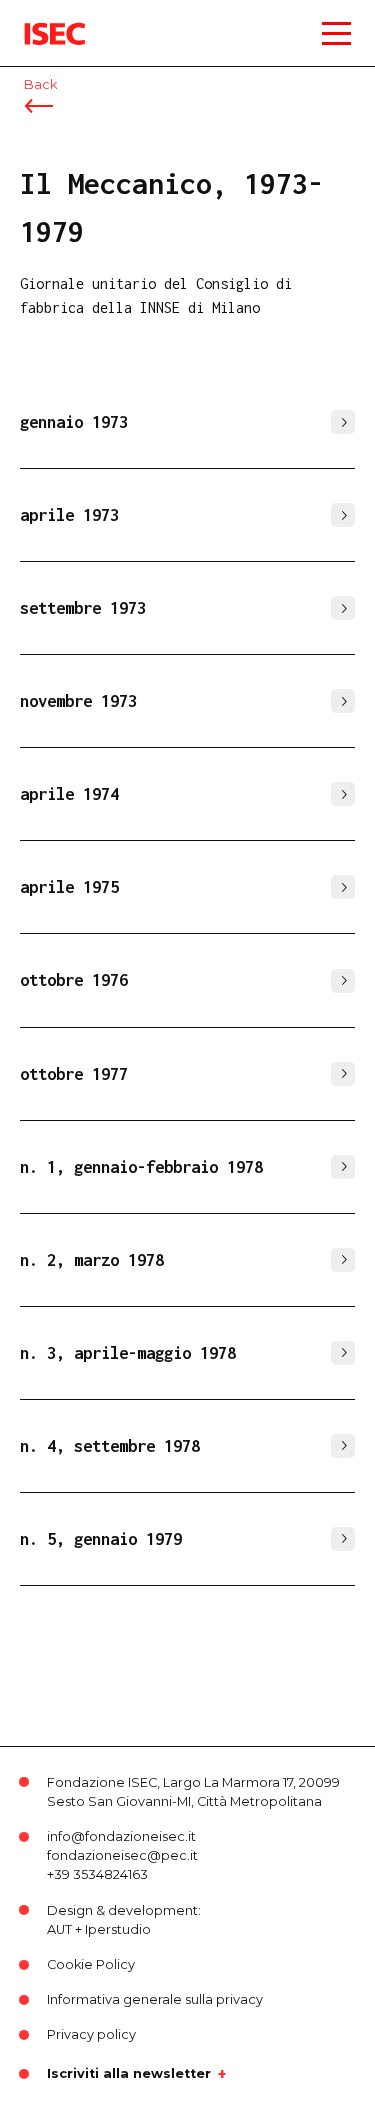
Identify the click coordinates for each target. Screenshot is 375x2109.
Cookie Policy (91, 1964)
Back (40, 84)
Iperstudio (118, 1929)
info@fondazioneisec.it (121, 1836)
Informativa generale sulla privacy (155, 1999)
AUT (59, 1929)
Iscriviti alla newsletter (129, 2074)
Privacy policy (91, 2034)
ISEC (40, 19)
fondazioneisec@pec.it (122, 1855)
